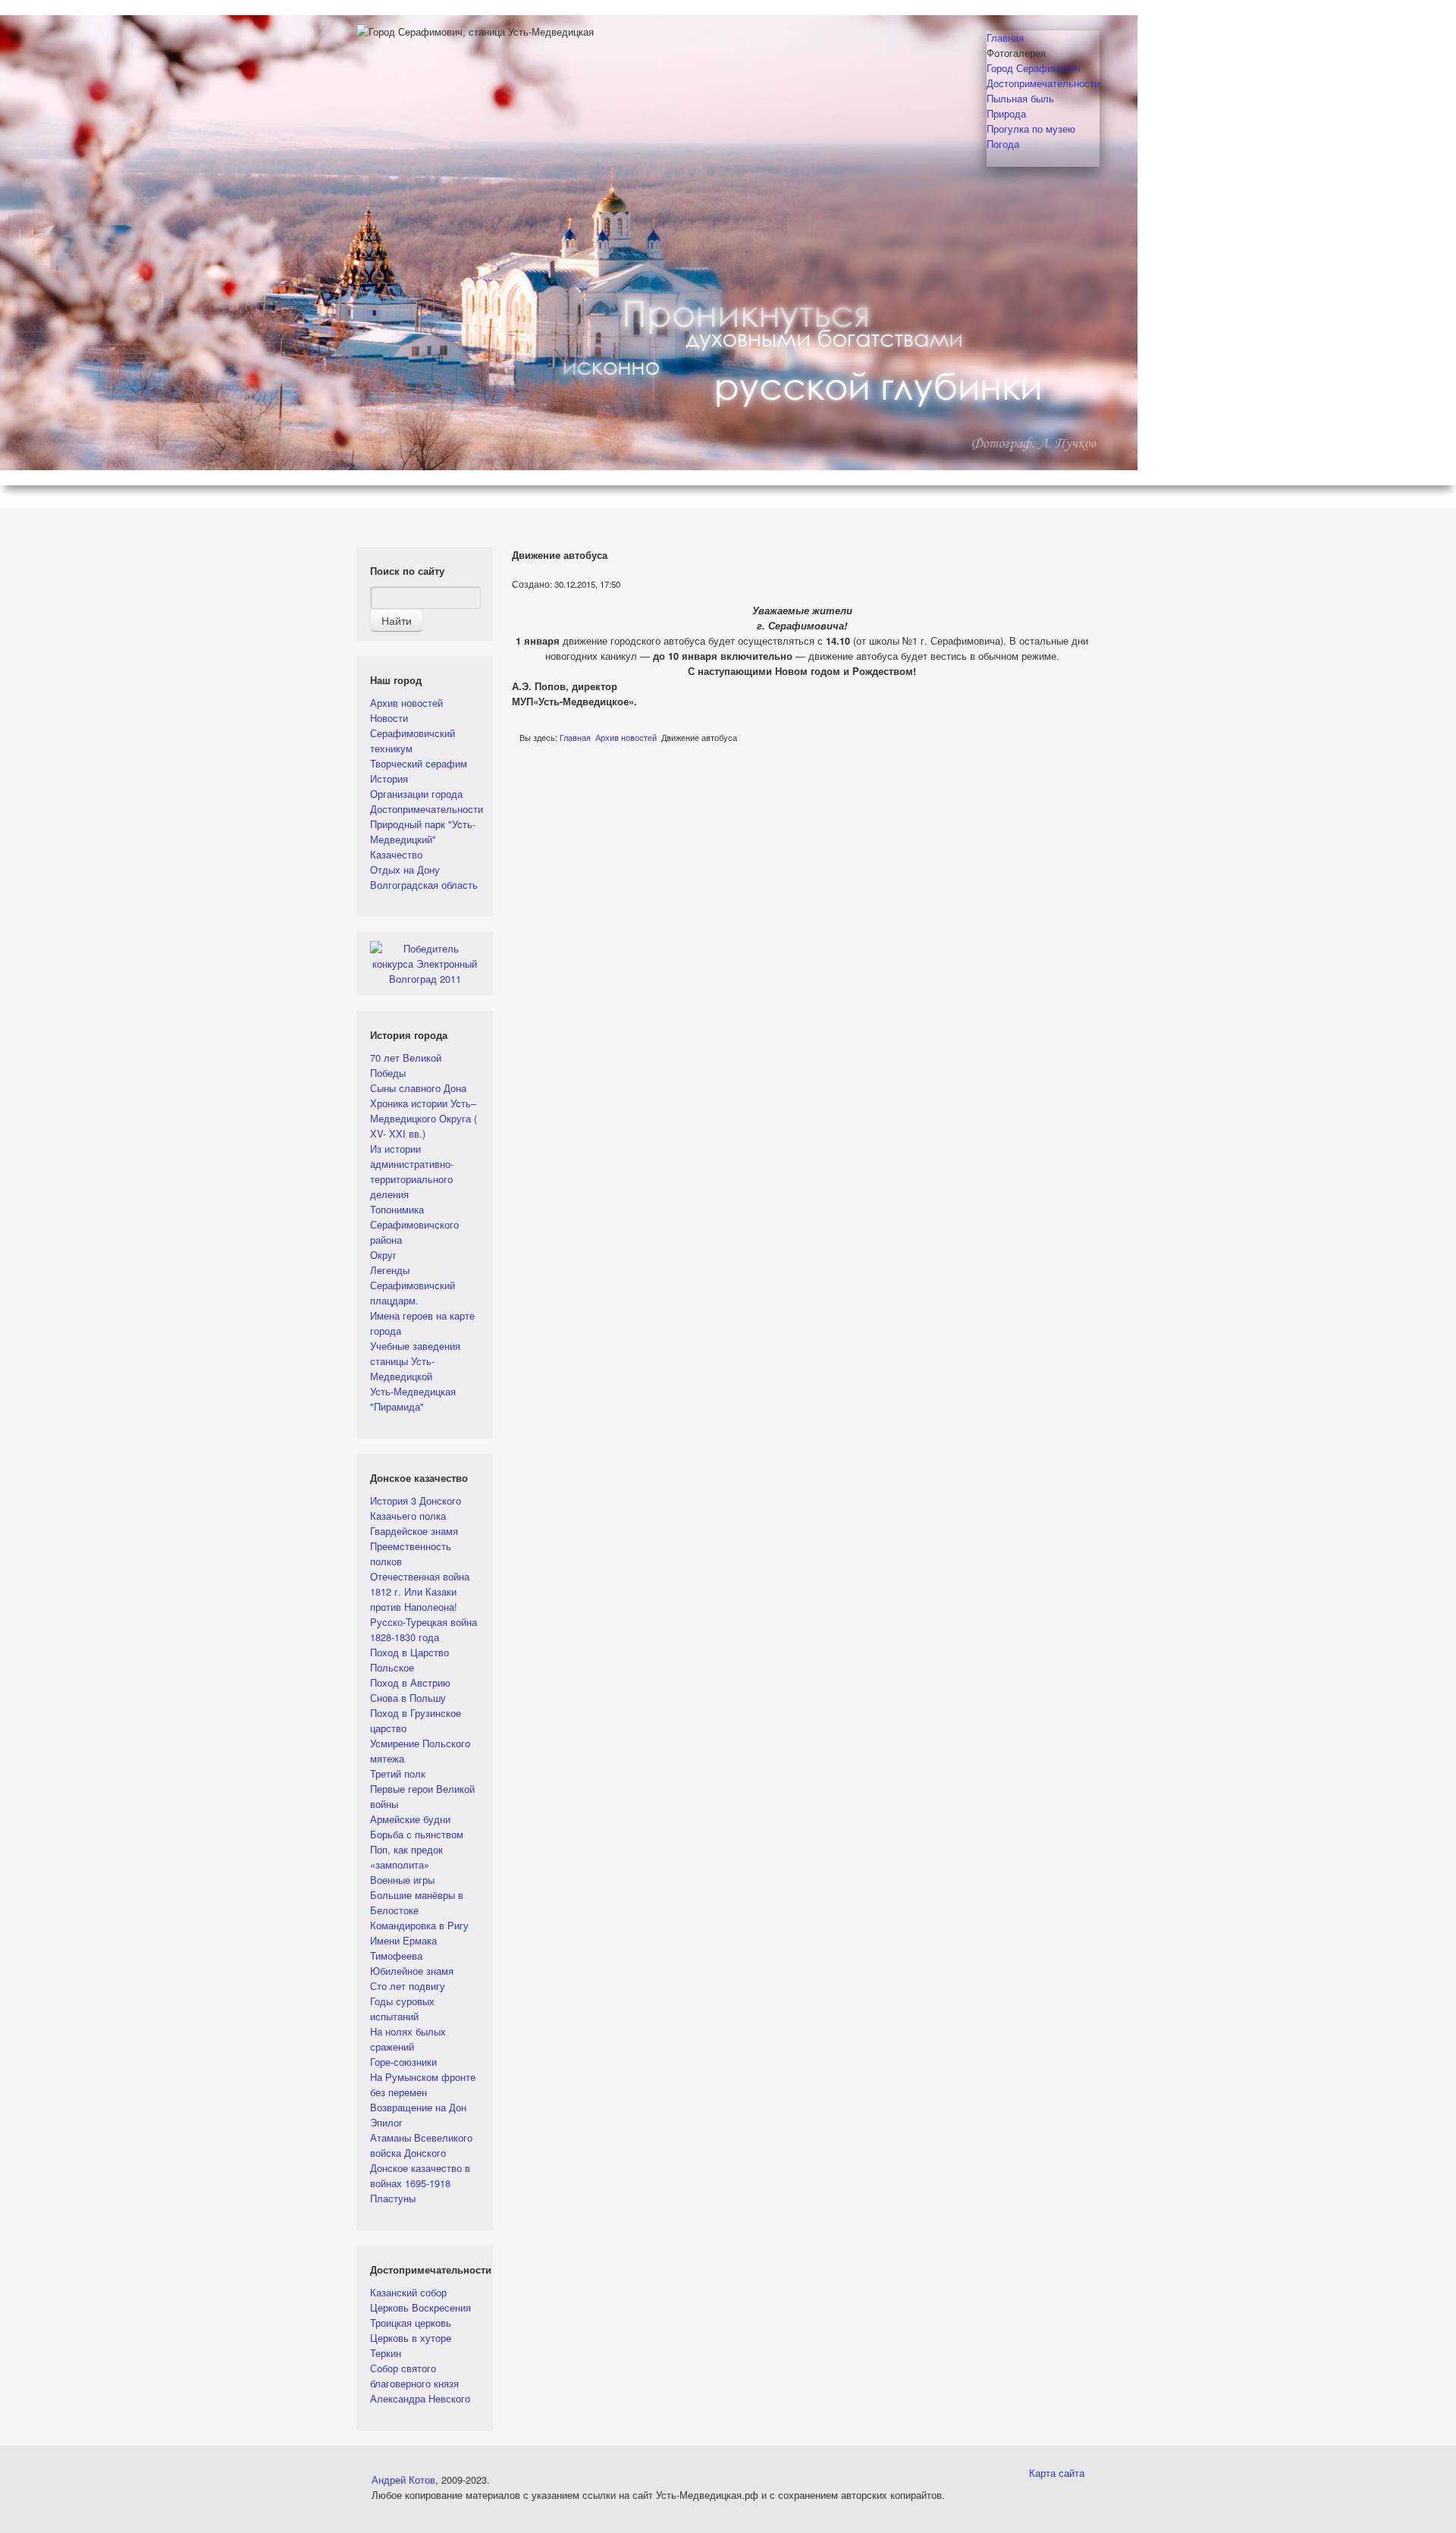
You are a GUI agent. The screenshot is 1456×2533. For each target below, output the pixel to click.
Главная (1005, 38)
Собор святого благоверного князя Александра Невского (420, 2383)
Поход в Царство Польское (409, 1660)
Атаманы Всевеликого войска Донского (421, 2145)
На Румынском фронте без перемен (423, 2084)
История (389, 778)
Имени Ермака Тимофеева (403, 1948)
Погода (1003, 144)
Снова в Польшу (408, 1698)
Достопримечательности (1043, 83)
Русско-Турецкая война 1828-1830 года (424, 1629)
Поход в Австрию (410, 1682)
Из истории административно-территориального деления (412, 1171)
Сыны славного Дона (418, 1088)
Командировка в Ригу (419, 1925)
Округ (383, 1255)
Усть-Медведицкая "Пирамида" (413, 1399)
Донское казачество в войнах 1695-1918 (420, 2175)
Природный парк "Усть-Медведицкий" (423, 832)
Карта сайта (1057, 2473)
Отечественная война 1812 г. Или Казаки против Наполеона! (420, 1591)
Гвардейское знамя (414, 1531)
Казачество (396, 854)
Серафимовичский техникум (413, 741)
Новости (389, 718)
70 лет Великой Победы (406, 1065)
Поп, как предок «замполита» (406, 1857)
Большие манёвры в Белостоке (417, 1902)
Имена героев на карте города (422, 1323)
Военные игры (402, 1880)
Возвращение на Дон (418, 2107)
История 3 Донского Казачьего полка (416, 1508)
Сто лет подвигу (408, 1986)
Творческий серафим (419, 763)
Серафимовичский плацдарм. (413, 1293)
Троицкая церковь (411, 2323)
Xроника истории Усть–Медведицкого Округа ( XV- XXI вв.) (424, 1118)
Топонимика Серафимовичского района (414, 1224)
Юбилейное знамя (412, 1971)
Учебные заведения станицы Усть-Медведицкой (415, 1361)
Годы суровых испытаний (402, 2009)
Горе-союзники (403, 2062)
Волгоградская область (424, 885)
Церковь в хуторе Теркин (411, 2345)
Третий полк (398, 1773)
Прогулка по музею (1031, 129)
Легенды (390, 1270)
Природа (1006, 113)
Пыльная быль (1020, 98)
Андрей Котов (403, 2480)
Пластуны (393, 2198)
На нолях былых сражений (408, 2039)
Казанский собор (408, 2292)
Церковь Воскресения (420, 2307)
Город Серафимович (1034, 68)
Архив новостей (406, 703)
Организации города (416, 794)
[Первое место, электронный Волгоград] (425, 962)
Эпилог (386, 2122)
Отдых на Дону (405, 869)
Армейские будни (410, 1819)
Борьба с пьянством (417, 1834)
